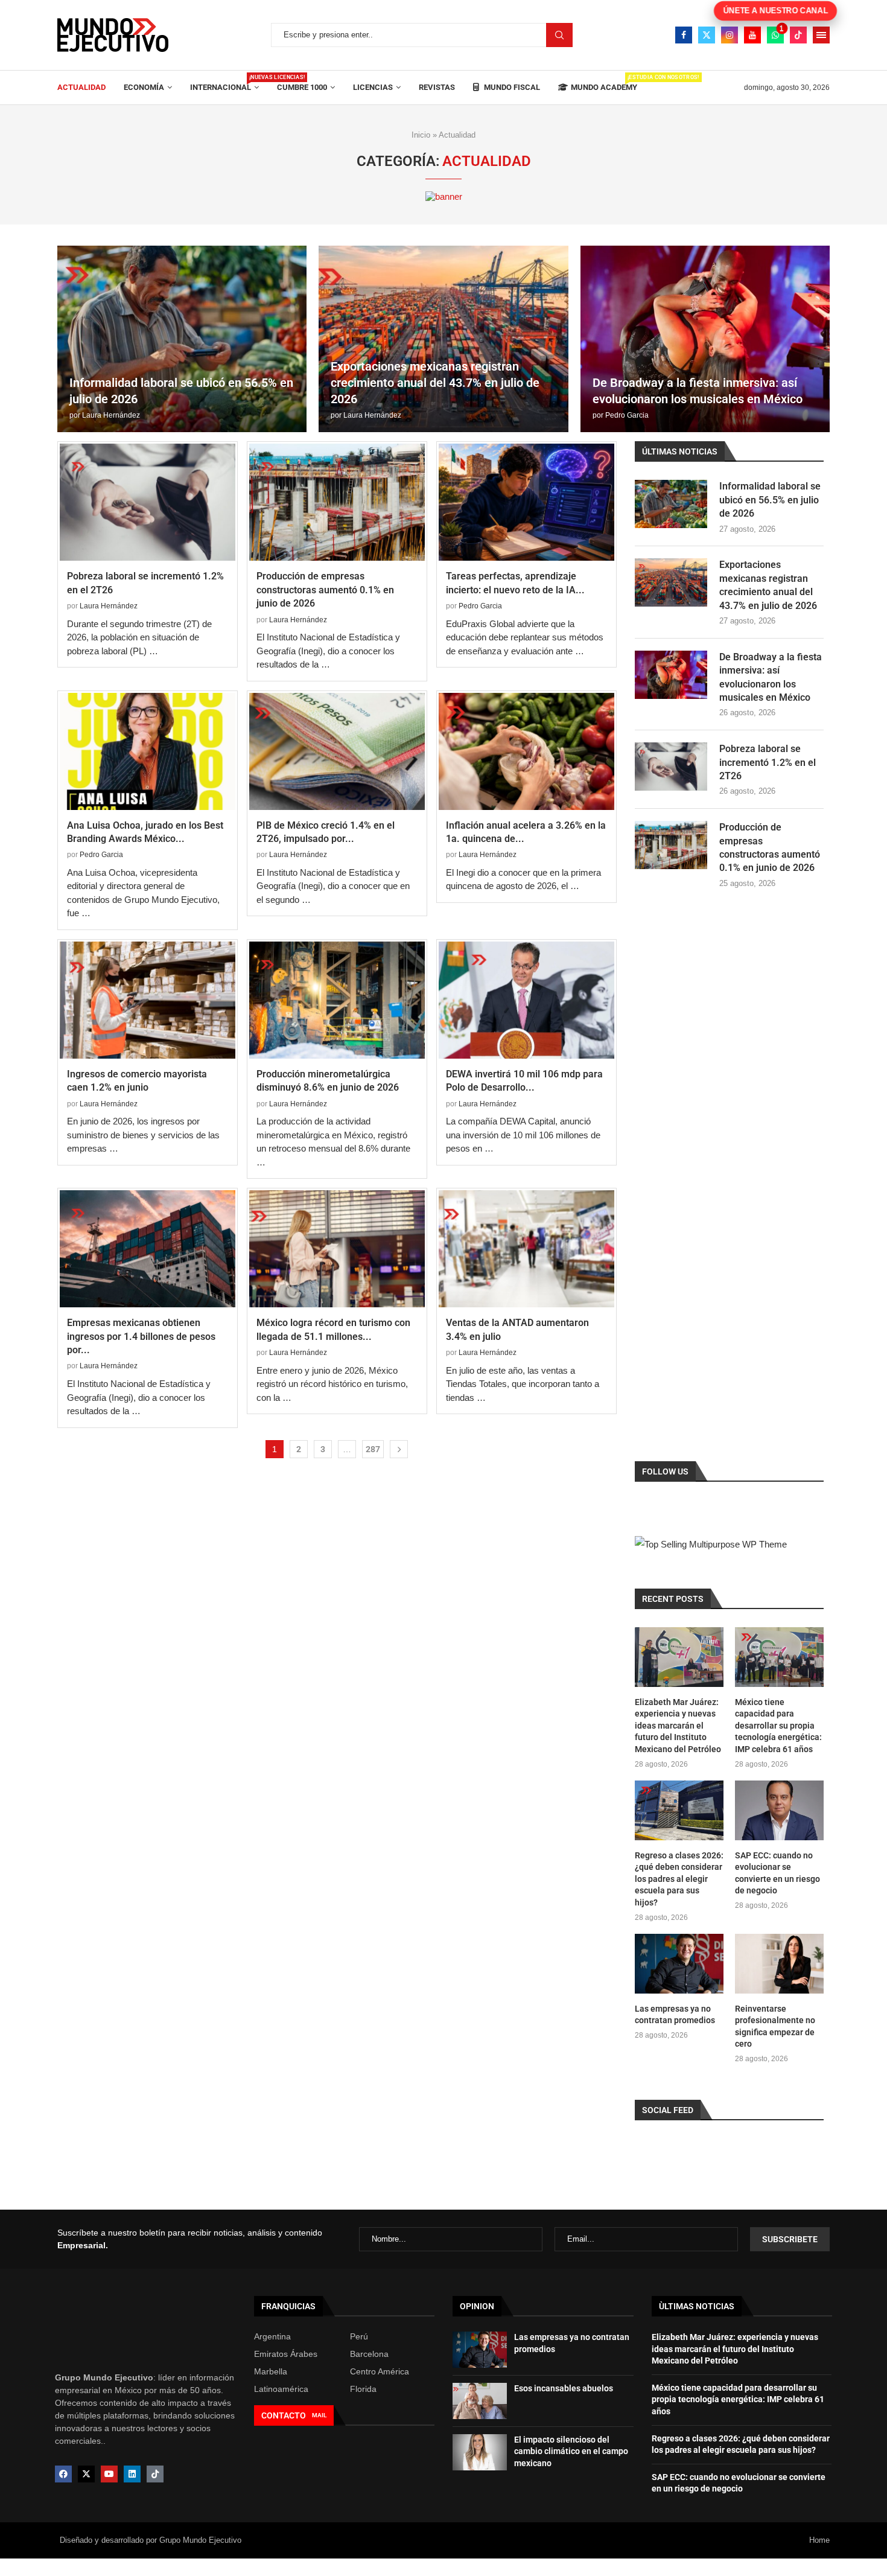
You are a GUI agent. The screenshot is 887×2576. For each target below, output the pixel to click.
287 (373, 1449)
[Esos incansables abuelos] (480, 2401)
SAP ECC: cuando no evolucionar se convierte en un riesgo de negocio (777, 1873)
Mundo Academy (604, 83)
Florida (363, 2389)
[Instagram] (730, 35)
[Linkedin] (132, 2474)
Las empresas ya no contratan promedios (675, 2015)
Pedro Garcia (627, 415)
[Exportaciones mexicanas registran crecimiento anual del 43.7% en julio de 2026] (443, 339)
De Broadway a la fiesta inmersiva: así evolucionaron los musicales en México (771, 677)
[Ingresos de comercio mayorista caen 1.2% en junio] (148, 1000)
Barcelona (369, 2354)
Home (819, 2540)
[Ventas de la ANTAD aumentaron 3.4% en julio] (526, 1249)
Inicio (421, 135)
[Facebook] (684, 35)
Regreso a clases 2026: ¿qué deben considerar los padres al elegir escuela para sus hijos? (679, 1879)
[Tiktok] (798, 35)
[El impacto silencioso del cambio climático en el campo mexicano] (480, 2452)
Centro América (380, 2371)
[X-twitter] (86, 2474)
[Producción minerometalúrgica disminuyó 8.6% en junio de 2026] (337, 1000)
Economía (144, 87)
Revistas (437, 87)
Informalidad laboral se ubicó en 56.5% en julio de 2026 (770, 500)
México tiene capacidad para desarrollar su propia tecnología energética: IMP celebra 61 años (778, 1726)
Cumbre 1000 (302, 87)
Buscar (559, 35)
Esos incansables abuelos (564, 2388)
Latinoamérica (281, 2389)
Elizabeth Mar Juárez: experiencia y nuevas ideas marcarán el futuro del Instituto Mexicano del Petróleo (678, 1726)
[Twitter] (707, 35)
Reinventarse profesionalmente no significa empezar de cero (775, 2026)
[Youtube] (752, 35)
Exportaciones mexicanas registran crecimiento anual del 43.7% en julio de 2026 (435, 383)
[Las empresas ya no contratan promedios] (679, 1963)
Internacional (224, 83)
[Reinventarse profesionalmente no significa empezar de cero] (779, 1963)
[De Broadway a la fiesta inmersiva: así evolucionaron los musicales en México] (705, 339)
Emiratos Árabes (286, 2354)
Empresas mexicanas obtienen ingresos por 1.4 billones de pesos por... (141, 1336)
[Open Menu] (821, 35)
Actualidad (81, 87)
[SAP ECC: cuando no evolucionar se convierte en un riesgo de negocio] (779, 1810)
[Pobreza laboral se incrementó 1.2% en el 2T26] (148, 502)
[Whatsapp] (775, 35)
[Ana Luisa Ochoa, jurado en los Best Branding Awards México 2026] (148, 751)
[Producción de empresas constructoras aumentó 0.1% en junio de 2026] (337, 502)
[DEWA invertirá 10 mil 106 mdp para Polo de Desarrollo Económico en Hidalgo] (526, 1000)
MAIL (319, 2415)
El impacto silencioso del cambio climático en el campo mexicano (571, 2451)
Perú (359, 2336)
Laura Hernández (111, 415)
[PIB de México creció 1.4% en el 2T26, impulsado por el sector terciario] (337, 751)
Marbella (271, 2371)
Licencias (373, 87)
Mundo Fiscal (511, 87)
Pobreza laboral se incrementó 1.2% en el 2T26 (768, 762)
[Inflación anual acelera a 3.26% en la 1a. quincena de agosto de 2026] (526, 751)
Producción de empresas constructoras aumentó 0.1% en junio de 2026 (325, 590)
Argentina (272, 2336)
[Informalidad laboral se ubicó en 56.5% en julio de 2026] (182, 339)
